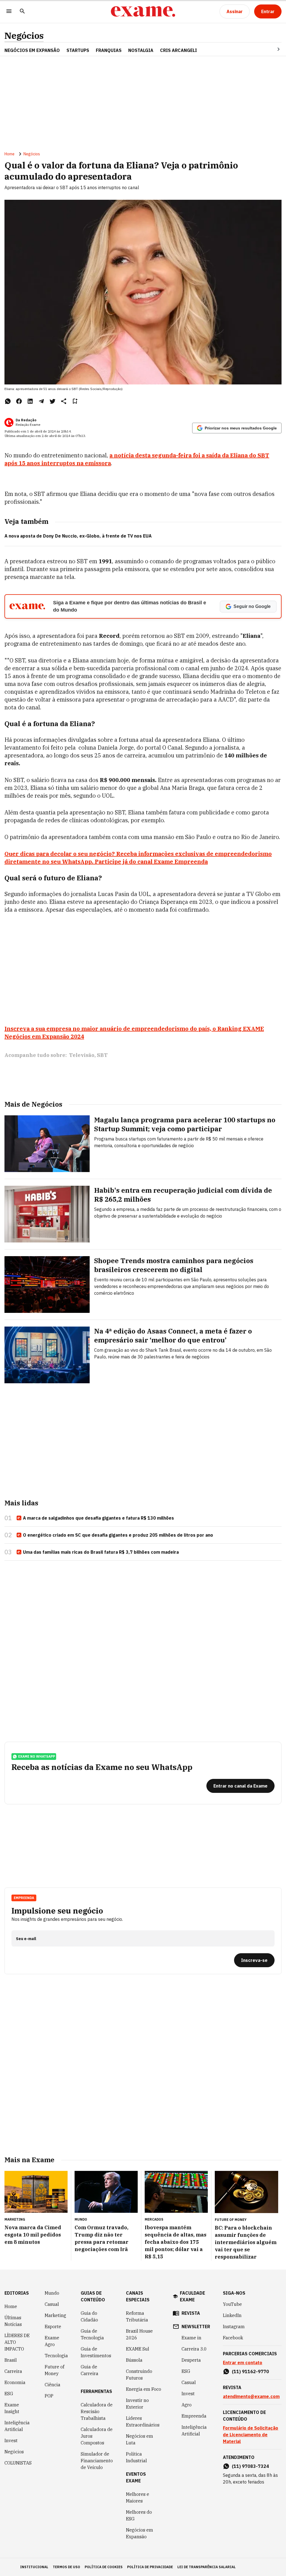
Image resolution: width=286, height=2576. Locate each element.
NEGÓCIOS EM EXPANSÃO (32, 50)
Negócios (24, 36)
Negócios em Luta (140, 2439)
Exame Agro (52, 2341)
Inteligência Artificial (17, 2426)
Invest (11, 2440)
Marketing (55, 2315)
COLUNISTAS (18, 2463)
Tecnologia (56, 2356)
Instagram (234, 2327)
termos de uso (66, 2567)
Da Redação (26, 420)
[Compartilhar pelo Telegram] (41, 401)
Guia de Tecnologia (92, 2334)
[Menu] (9, 12)
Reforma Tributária (137, 2316)
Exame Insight (12, 2408)
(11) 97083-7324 (250, 2466)
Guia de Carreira (90, 2370)
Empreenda (194, 2416)
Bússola (134, 2360)
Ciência (53, 2385)
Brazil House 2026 (139, 2334)
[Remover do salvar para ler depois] (75, 401)
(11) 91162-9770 (250, 2371)
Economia (15, 2382)
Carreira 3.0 (194, 2349)
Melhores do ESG (139, 2515)
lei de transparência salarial (207, 2567)
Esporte (53, 2327)
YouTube (232, 2304)
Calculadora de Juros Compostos (97, 2436)
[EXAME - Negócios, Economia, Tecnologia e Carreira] (143, 11)
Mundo (52, 2293)
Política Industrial (136, 2457)
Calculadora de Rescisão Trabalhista (97, 2411)
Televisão (82, 1055)
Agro (187, 2405)
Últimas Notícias (13, 2321)
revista (191, 2313)
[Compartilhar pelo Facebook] (19, 401)
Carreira (13, 2371)
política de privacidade (150, 2567)
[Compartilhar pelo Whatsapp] (8, 401)
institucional (34, 2567)
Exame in (191, 2338)
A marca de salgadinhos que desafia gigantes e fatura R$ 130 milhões (98, 1518)
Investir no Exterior (137, 2404)
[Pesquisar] (22, 12)
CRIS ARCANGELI (178, 50)
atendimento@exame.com (251, 2396)
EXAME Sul (138, 2349)
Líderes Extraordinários (143, 2421)
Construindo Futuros (139, 2375)
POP (49, 2396)
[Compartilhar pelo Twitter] (53, 401)
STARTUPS (78, 50)
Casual (52, 2304)
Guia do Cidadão (89, 2316)
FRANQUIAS (109, 50)
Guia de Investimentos (96, 2352)
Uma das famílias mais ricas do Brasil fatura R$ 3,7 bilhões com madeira (101, 1552)
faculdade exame (192, 2296)
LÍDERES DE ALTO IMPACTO (17, 2342)
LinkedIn (232, 2315)
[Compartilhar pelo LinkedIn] (30, 401)
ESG (9, 2394)
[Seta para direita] (272, 49)
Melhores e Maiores (138, 2497)
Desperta (191, 2360)
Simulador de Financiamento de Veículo (97, 2461)
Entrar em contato (243, 2363)
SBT (102, 1055)
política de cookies (104, 2567)
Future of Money (54, 2370)
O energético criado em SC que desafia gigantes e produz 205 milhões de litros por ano (118, 1535)
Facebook (233, 2338)
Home (9, 154)
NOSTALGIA (141, 50)
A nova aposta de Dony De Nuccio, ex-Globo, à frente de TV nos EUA (78, 536)
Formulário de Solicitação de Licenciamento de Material (251, 2435)
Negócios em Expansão (140, 2533)
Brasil (11, 2360)
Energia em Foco (144, 2389)
